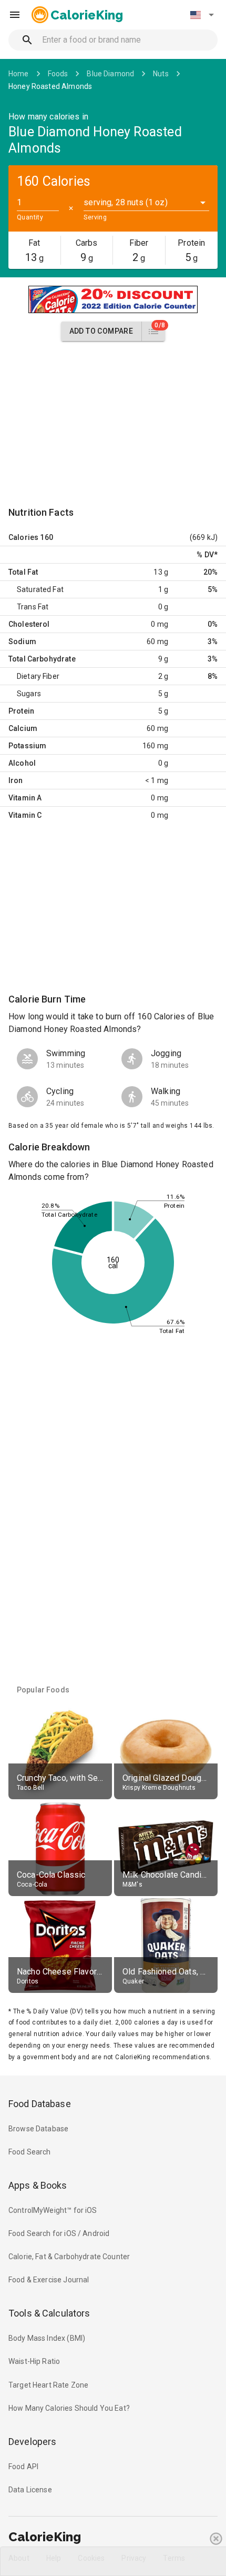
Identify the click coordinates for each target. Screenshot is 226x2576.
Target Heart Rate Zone (48, 2385)
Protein (21, 711)
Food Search (30, 2152)
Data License (30, 2490)
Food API (23, 2467)
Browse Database (38, 2129)
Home (19, 74)
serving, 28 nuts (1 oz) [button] (125, 202)
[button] (202, 15)
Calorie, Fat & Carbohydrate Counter (69, 2257)
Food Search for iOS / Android (59, 2233)
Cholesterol (29, 624)
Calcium (23, 728)
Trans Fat (33, 607)
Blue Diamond (110, 74)
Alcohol (22, 763)
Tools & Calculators (49, 2313)
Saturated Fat (40, 589)
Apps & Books (38, 2185)
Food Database (40, 2104)
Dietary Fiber (38, 676)
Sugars (29, 694)
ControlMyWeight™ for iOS (53, 2210)
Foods (58, 74)
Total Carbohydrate (42, 659)
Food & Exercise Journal (49, 2280)
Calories (23, 537)
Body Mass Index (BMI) (47, 2338)
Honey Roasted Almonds (50, 86)
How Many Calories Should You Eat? (69, 2408)
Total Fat (23, 572)
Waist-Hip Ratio (34, 2361)
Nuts (161, 74)
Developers (32, 2442)
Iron (16, 780)
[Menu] (15, 15)
